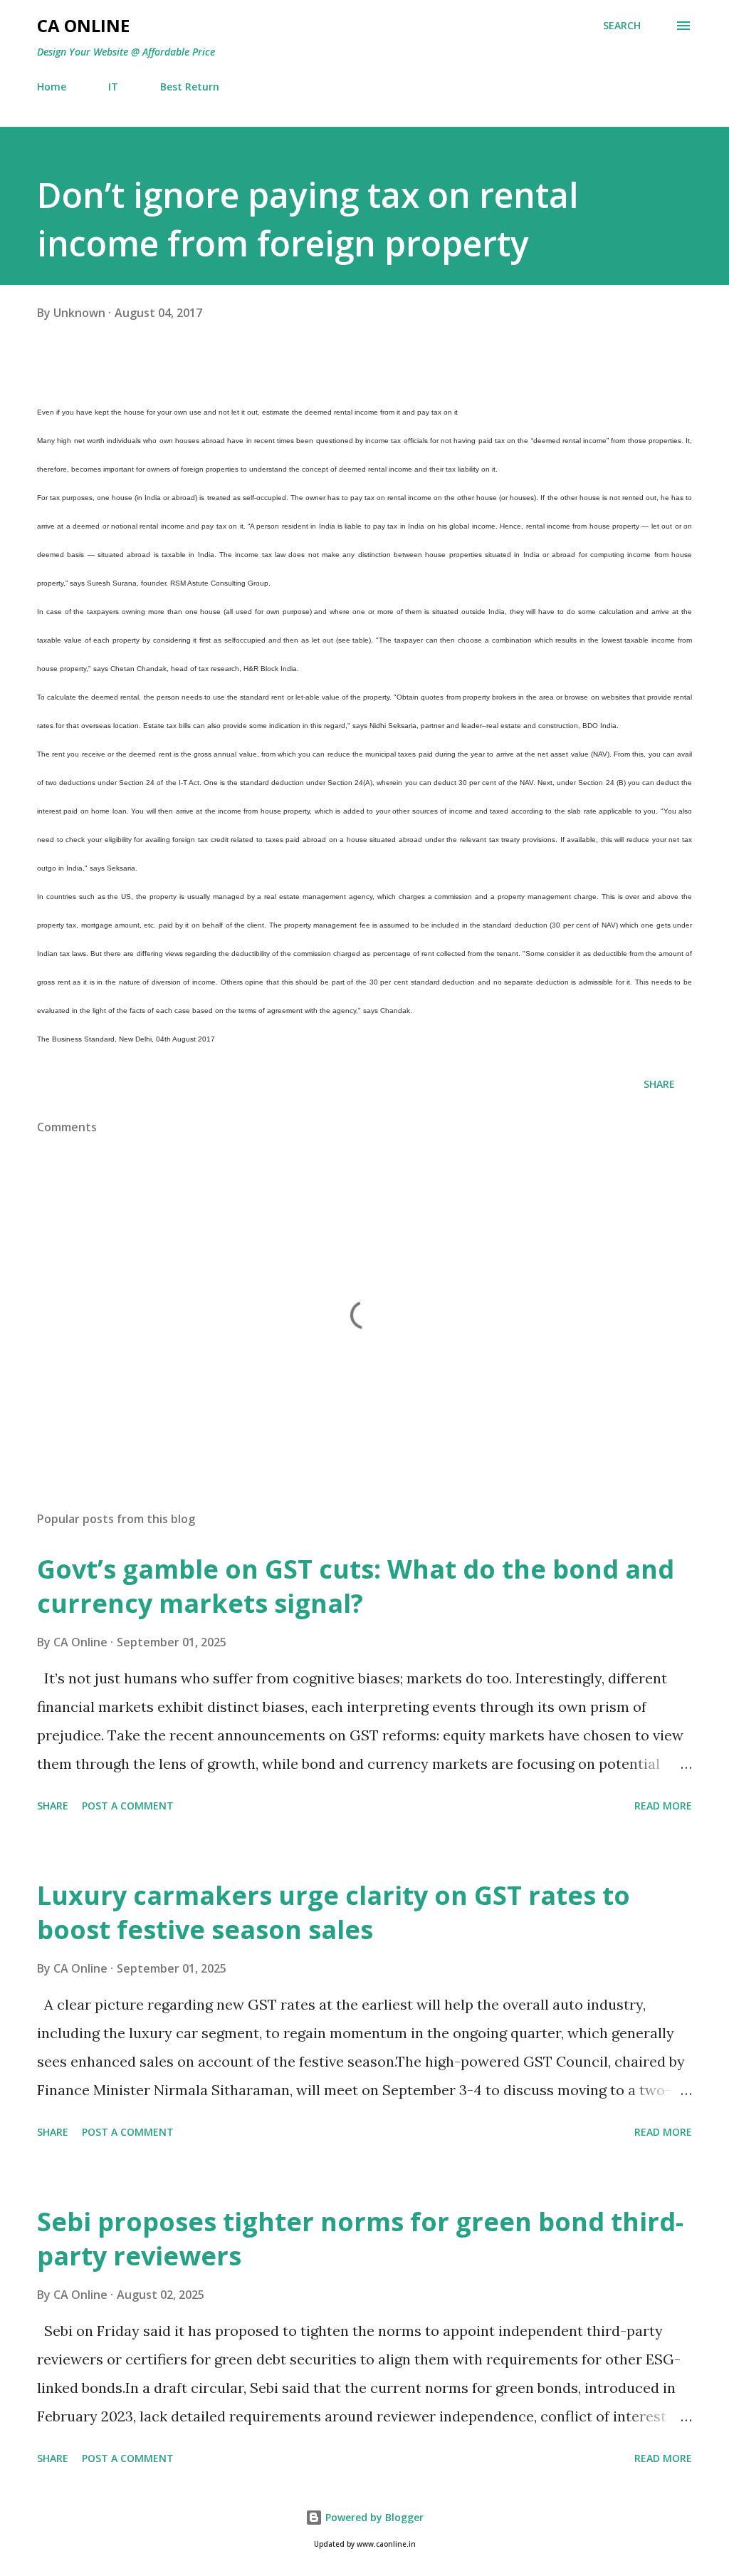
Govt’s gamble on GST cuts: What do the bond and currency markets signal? (356, 1586)
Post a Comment (128, 1806)
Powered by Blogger (373, 2517)
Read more (663, 1806)
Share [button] (659, 1084)
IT (113, 87)
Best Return (190, 87)
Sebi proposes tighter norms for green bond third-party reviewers (360, 2239)
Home (52, 87)
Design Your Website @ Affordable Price (126, 52)
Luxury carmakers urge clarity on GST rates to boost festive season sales (334, 1912)
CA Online (83, 25)
